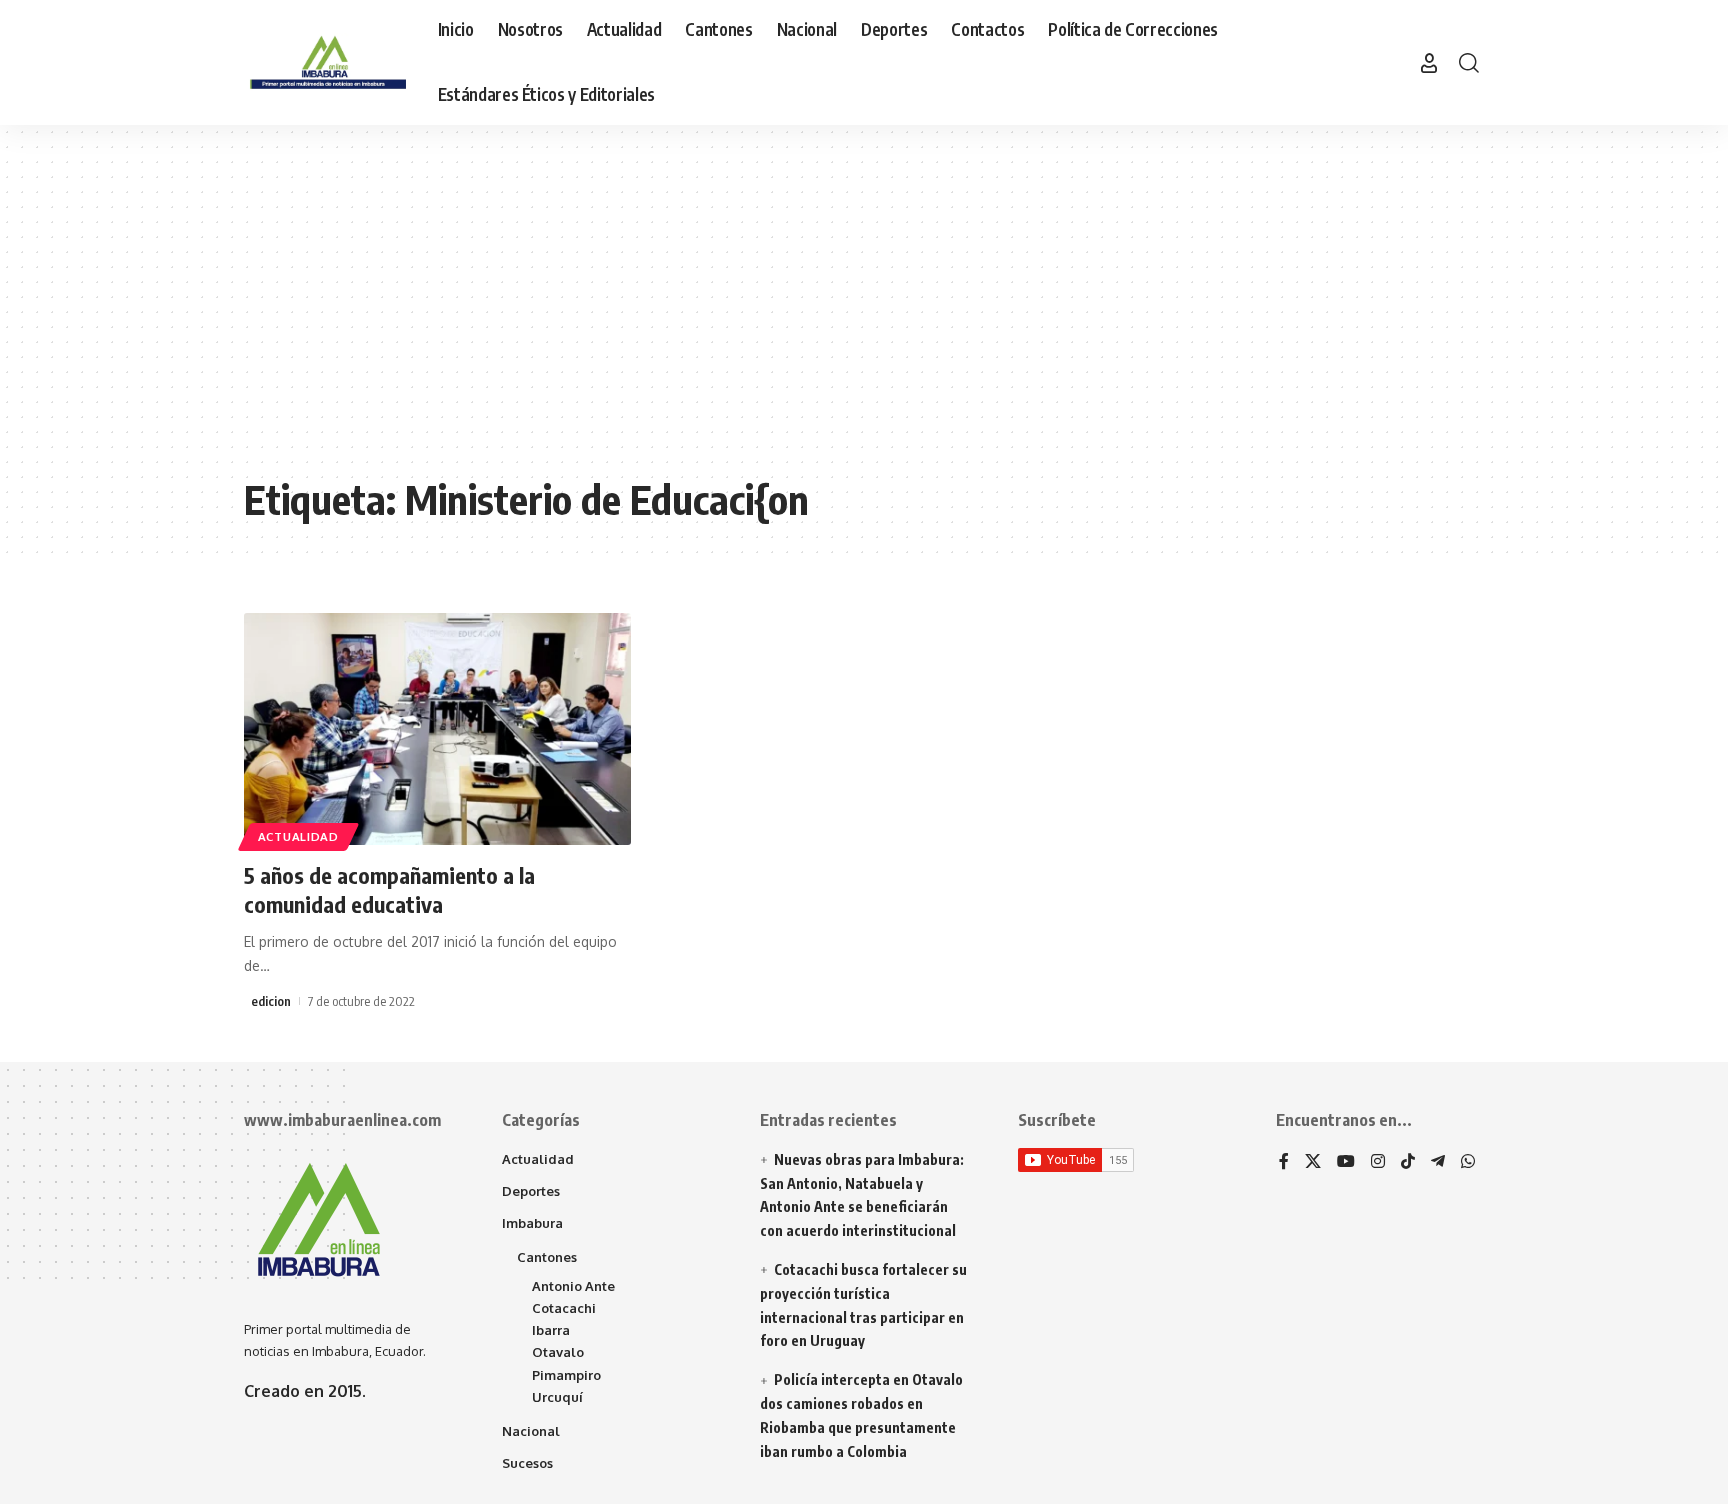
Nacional (531, 1431)
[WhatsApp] (1468, 1162)
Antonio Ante (573, 1286)
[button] (1429, 63)
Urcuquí (557, 1397)
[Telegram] (1438, 1162)
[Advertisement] (864, 315)
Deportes (531, 1191)
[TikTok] (1408, 1162)
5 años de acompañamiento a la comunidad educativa (389, 889)
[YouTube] (1346, 1162)
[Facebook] (1284, 1162)
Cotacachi (564, 1308)
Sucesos (527, 1463)
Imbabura (532, 1223)
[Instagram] (1378, 1162)
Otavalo (558, 1352)
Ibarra (551, 1330)
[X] (1313, 1162)
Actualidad (298, 836)
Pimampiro (566, 1375)
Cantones (547, 1257)
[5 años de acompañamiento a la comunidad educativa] (437, 729)
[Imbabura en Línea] (325, 63)
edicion (271, 1001)
